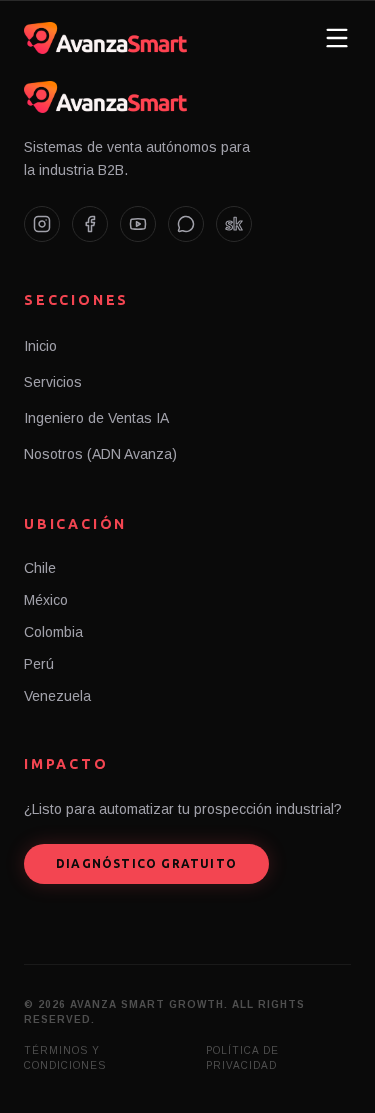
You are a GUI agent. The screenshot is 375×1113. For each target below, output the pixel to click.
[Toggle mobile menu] (337, 38)
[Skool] (234, 224)
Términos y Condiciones (65, 1058)
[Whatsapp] (186, 224)
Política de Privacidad (242, 1058)
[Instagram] (42, 224)
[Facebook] (90, 224)
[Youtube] (138, 224)
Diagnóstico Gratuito (146, 863)
